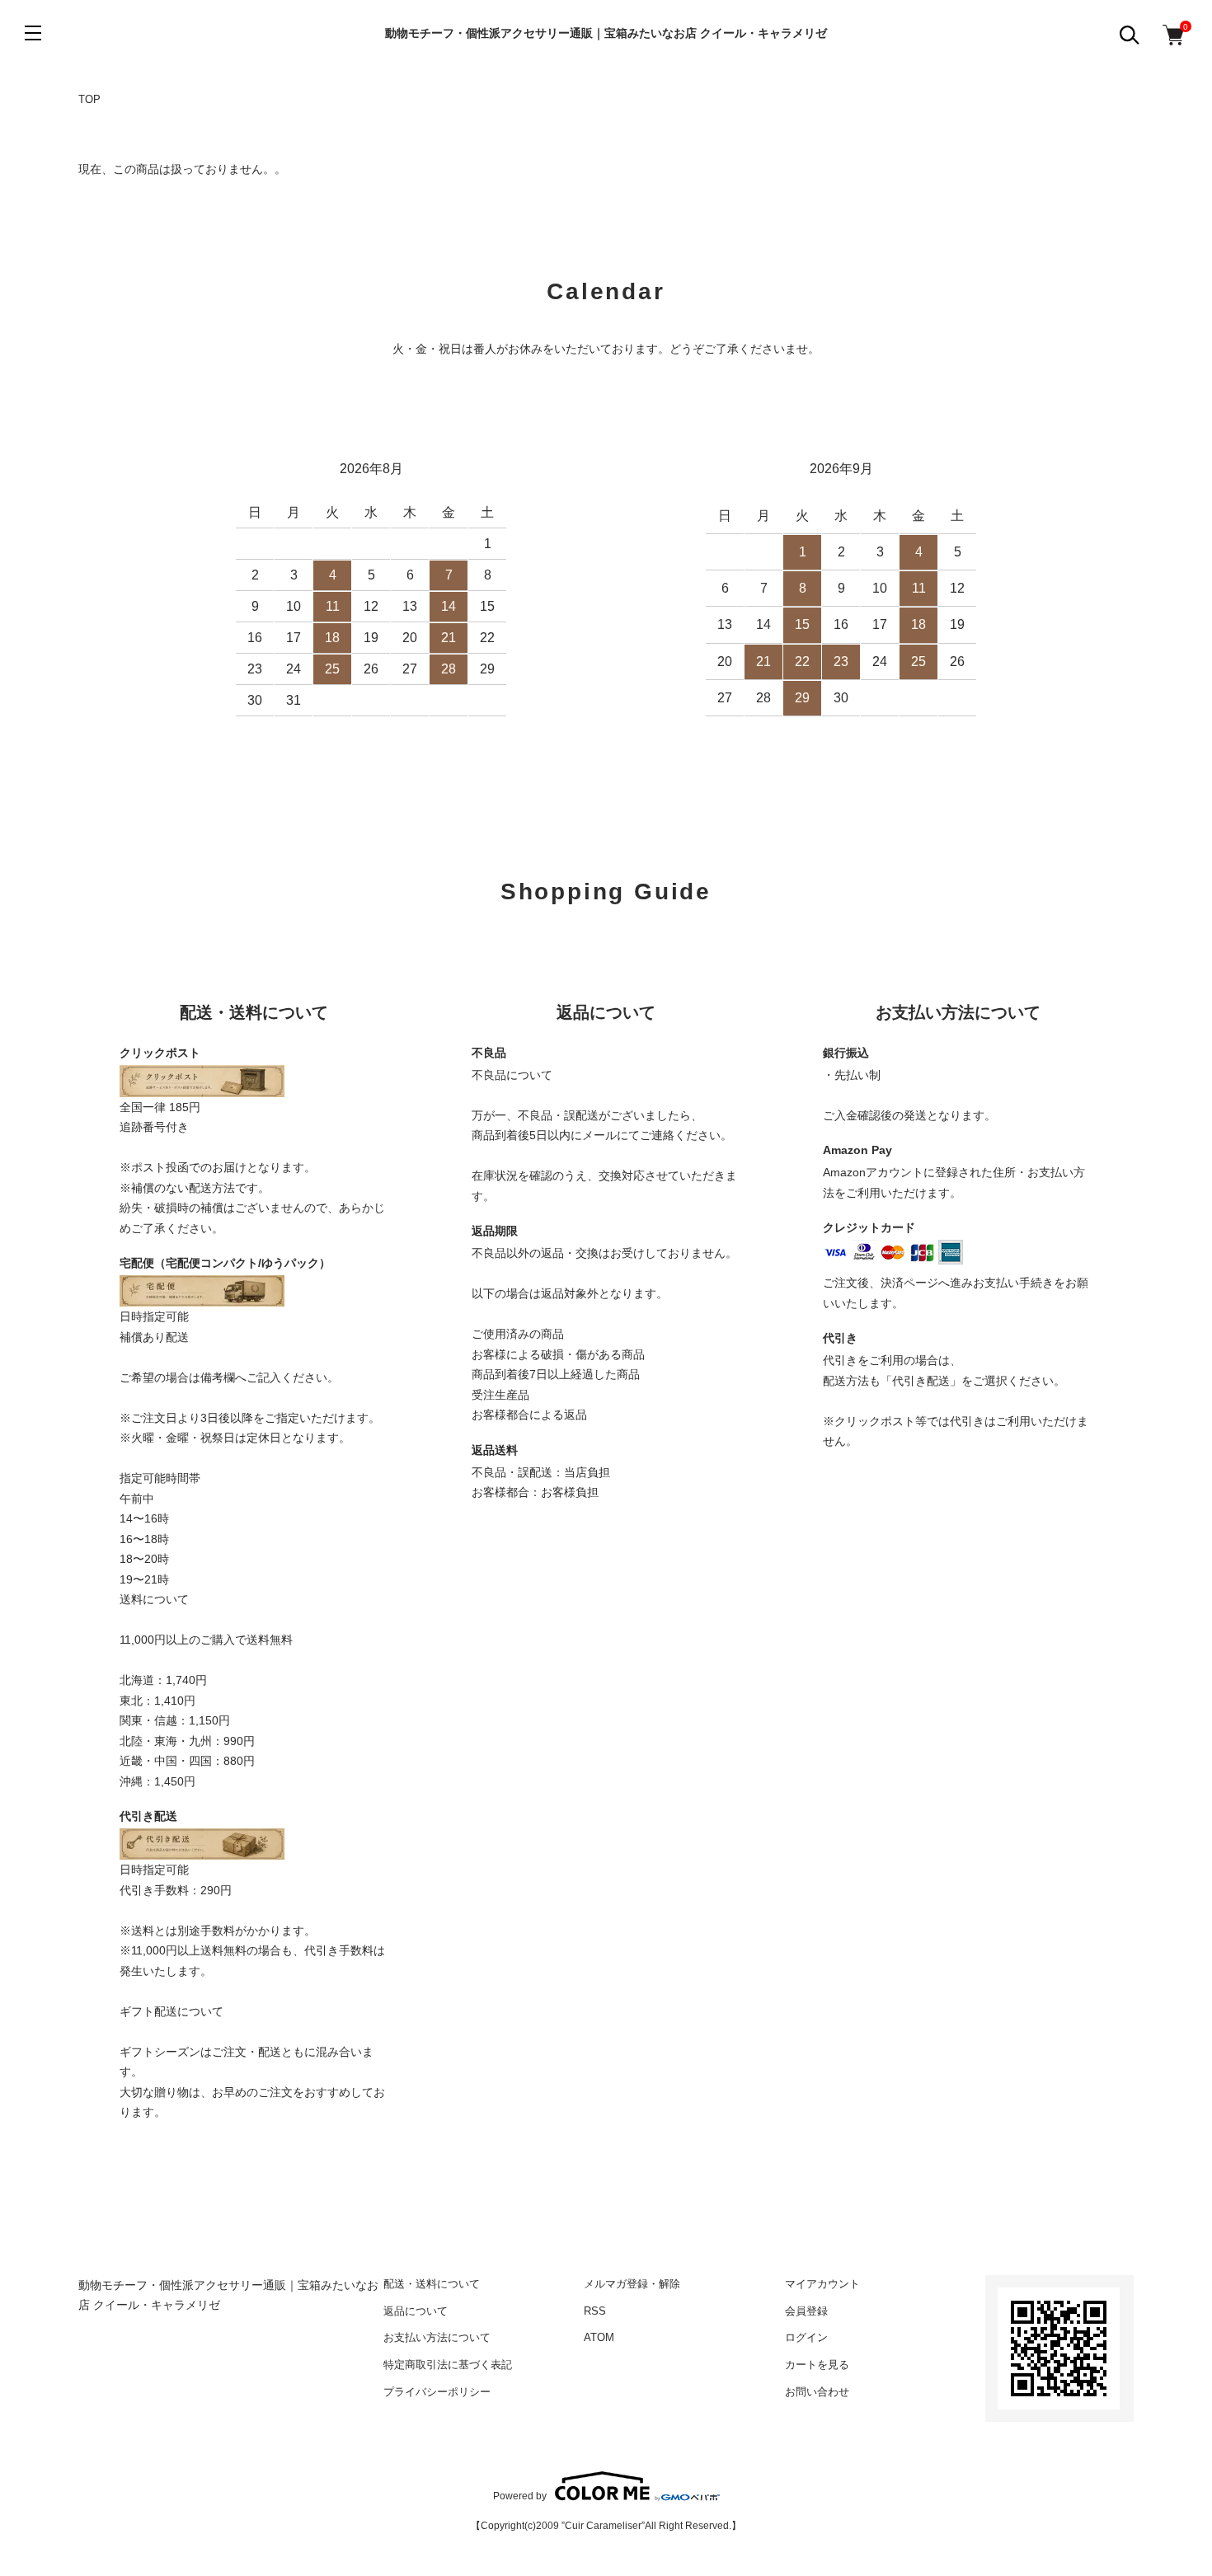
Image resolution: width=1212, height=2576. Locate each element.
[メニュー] (33, 33)
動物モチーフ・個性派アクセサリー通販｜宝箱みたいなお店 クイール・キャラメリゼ (606, 33)
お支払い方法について (437, 2337)
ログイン (806, 2337)
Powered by (520, 2496)
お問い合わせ (817, 2392)
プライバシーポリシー (437, 2392)
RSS (595, 2311)
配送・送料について (432, 2284)
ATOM (599, 2337)
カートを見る (817, 2365)
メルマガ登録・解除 (632, 2284)
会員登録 (806, 2311)
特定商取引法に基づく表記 (448, 2365)
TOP (89, 99)
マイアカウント (822, 2284)
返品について (416, 2311)
